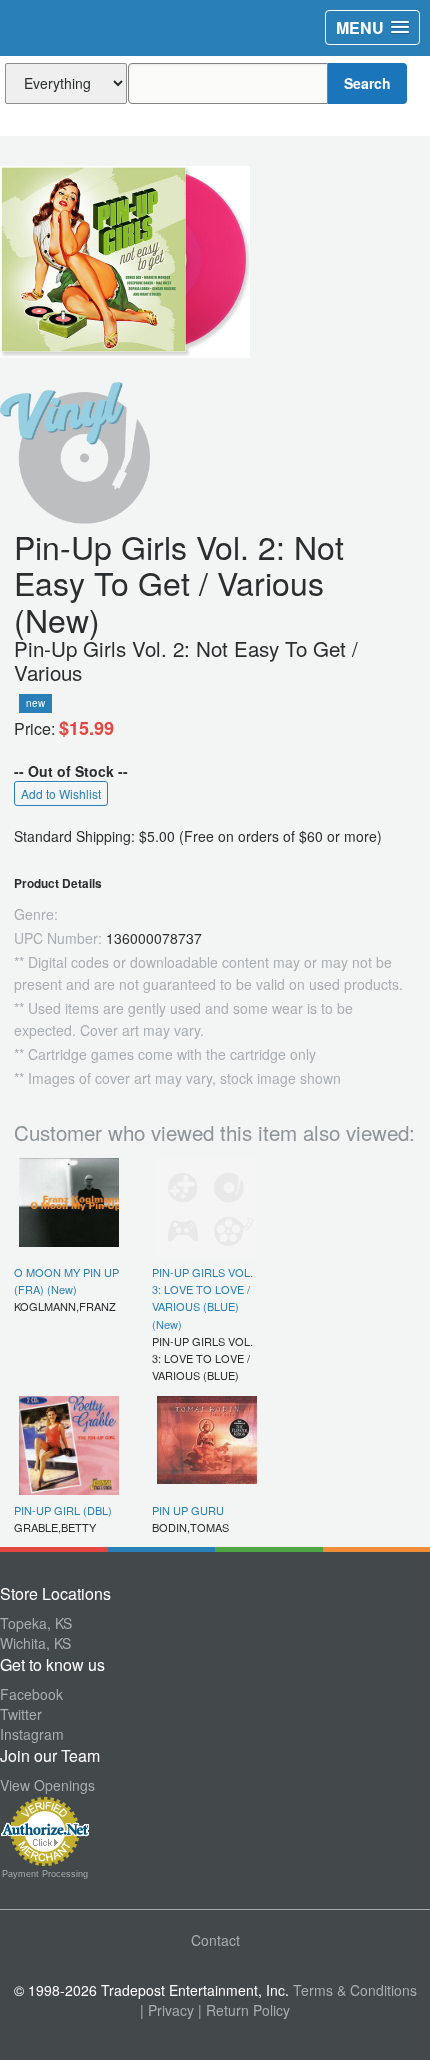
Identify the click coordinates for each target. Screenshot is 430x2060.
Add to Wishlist (61, 793)
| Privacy (167, 2010)
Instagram (32, 1734)
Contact (215, 1940)
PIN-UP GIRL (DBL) (63, 1510)
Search (367, 83)
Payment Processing (45, 1874)
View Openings (47, 1785)
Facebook (31, 1694)
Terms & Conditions (355, 1990)
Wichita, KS (35, 1643)
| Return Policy (244, 2010)
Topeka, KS (36, 1623)
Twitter (21, 1714)
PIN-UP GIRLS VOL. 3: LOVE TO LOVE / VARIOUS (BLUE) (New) (202, 1298)
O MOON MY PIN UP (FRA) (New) (66, 1280)
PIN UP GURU (188, 1510)
